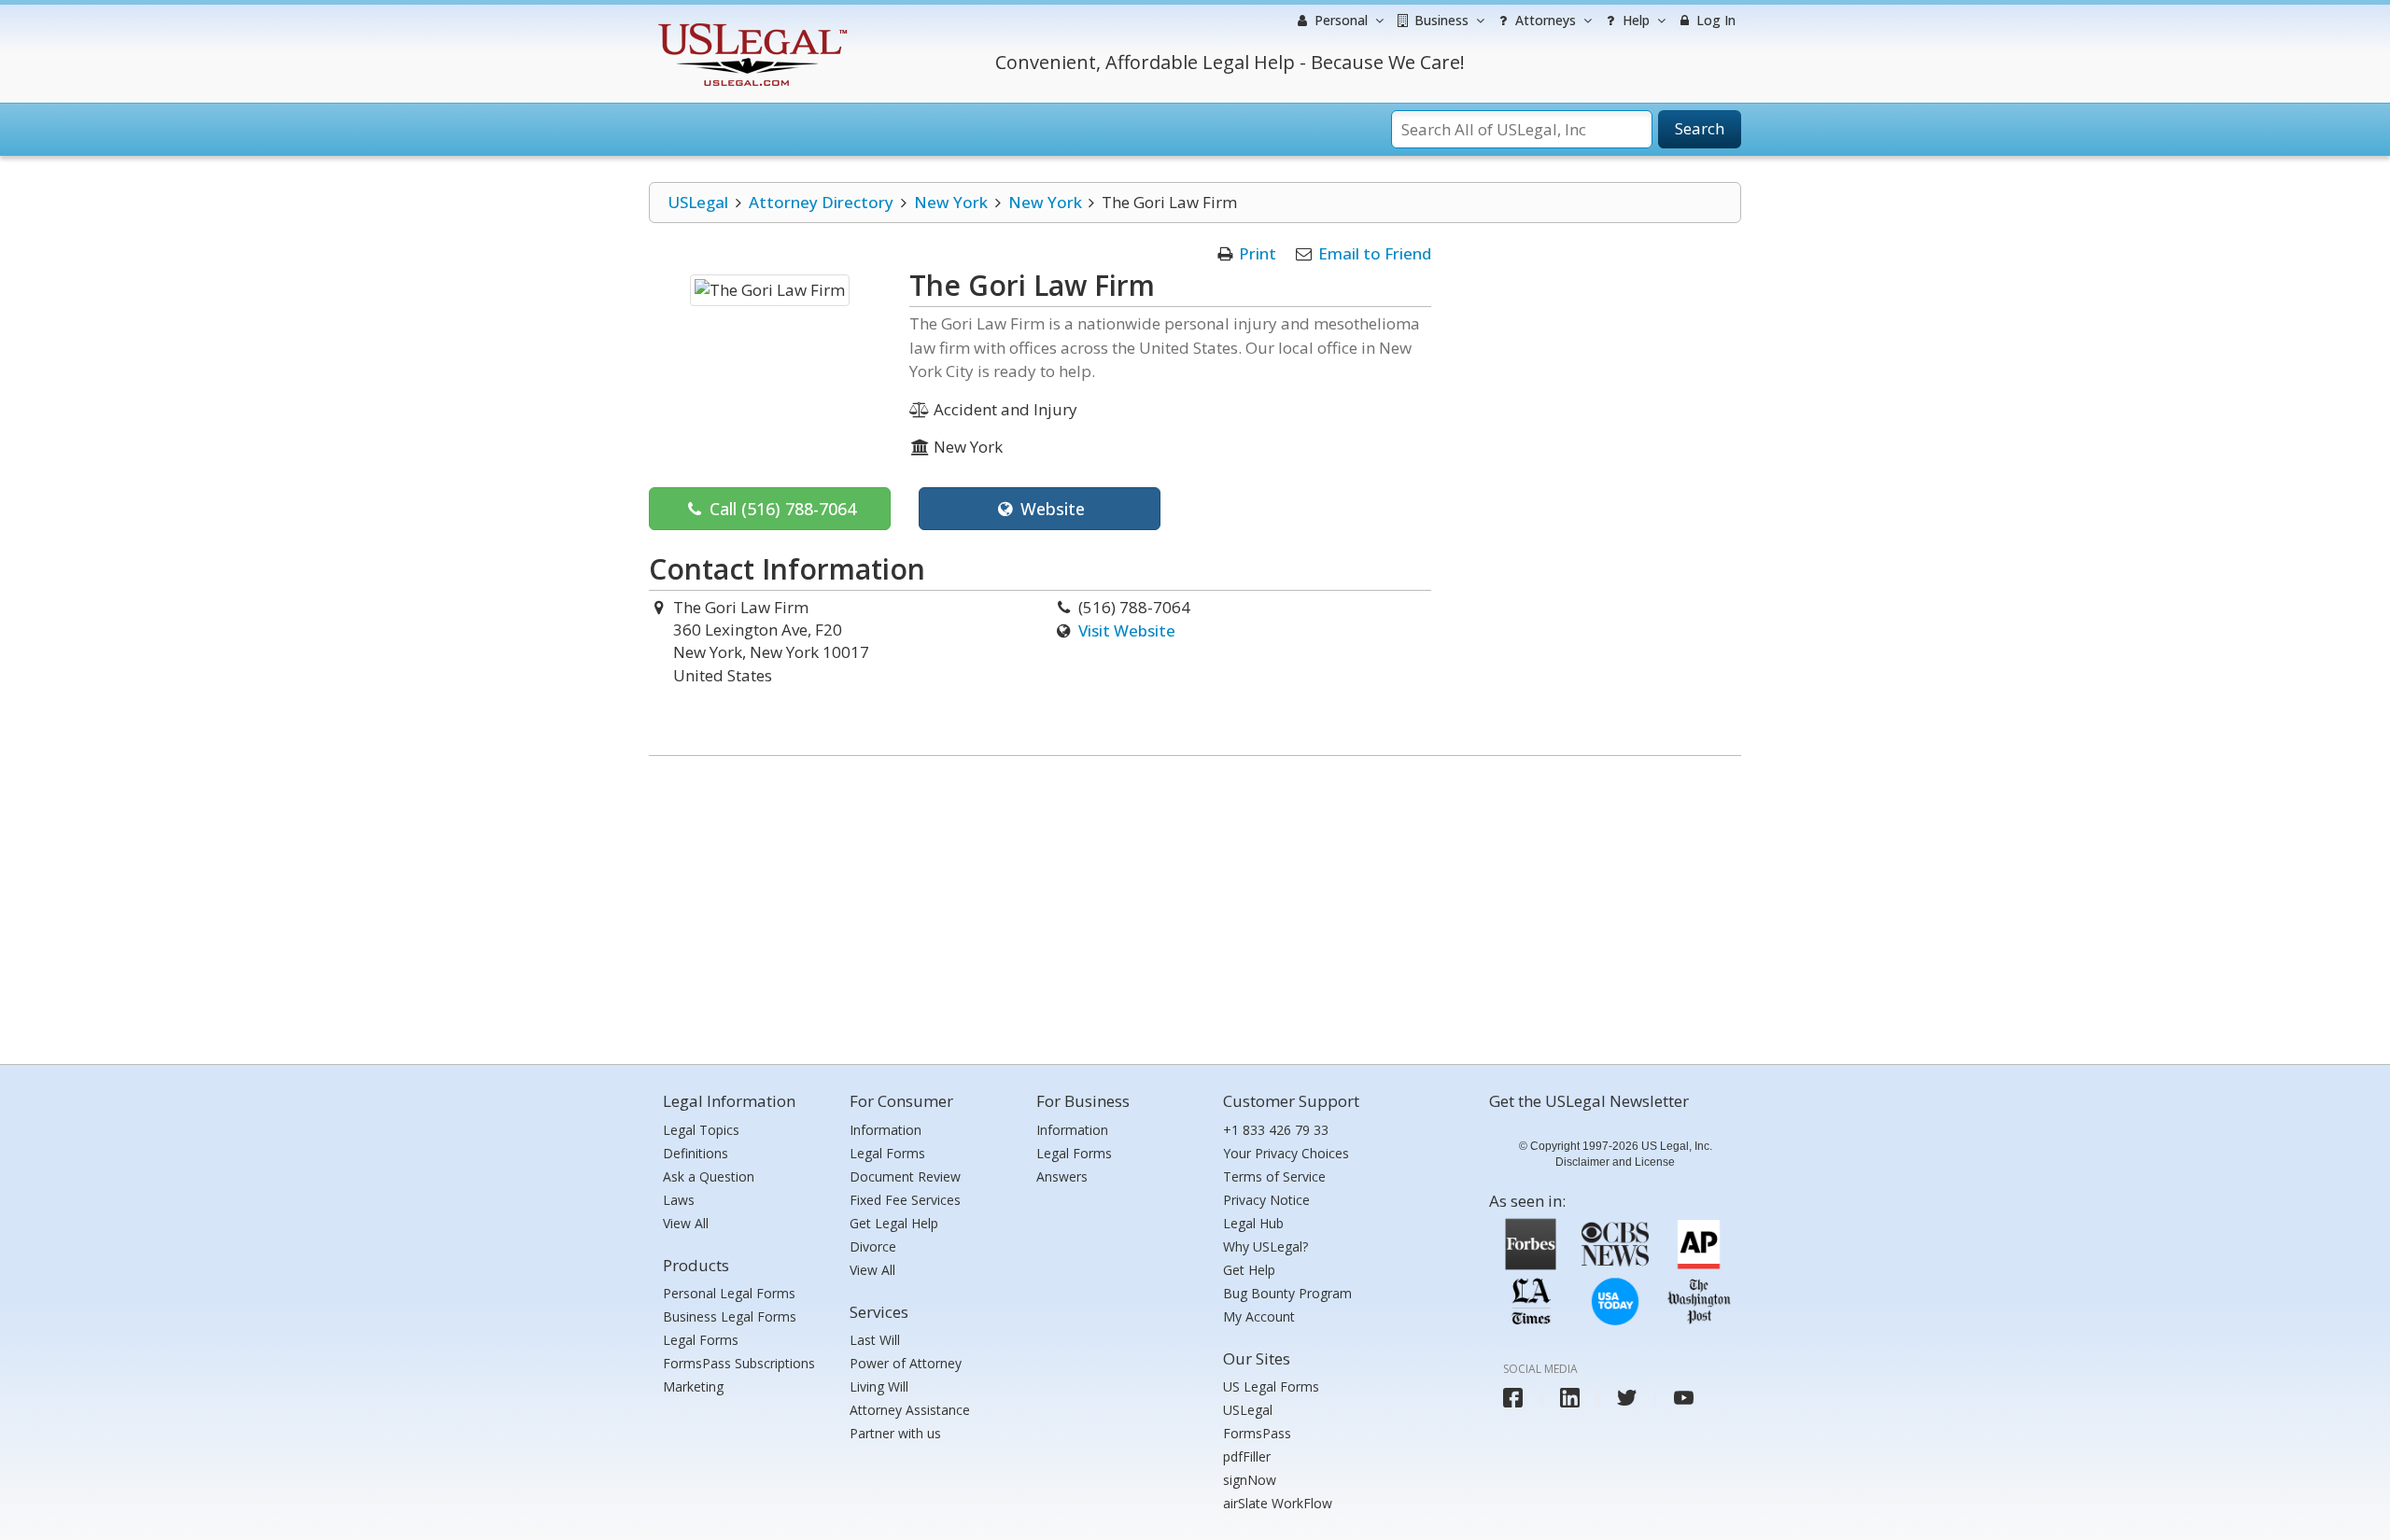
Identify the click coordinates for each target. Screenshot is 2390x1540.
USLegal (698, 202)
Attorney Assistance (910, 1410)
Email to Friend (1375, 253)
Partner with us (895, 1433)
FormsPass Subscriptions (739, 1363)
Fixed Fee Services (905, 1200)
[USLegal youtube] (1684, 1398)
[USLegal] (750, 26)
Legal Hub (1253, 1223)
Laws (679, 1200)
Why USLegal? (1265, 1246)
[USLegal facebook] (1513, 1398)
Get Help (1249, 1270)
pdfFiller (1247, 1456)
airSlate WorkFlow (1278, 1503)
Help (1634, 20)
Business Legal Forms (730, 1316)
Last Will (875, 1340)
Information (886, 1130)
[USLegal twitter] (1627, 1398)
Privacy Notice (1266, 1200)
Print (1258, 253)
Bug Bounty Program (1287, 1293)
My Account (1259, 1316)
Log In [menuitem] (1714, 20)
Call (780, 509)
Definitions (696, 1153)
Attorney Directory (821, 202)
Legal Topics (701, 1130)
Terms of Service (1274, 1176)
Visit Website (1127, 630)
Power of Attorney (906, 1363)
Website (1050, 509)
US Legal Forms (1271, 1386)
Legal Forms (701, 1340)
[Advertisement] (1195, 905)
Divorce (873, 1246)
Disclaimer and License (1615, 1162)
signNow (1250, 1480)
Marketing (693, 1386)
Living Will (879, 1386)
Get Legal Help (894, 1223)
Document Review (905, 1176)
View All (686, 1223)
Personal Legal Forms (729, 1293)
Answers (1062, 1176)
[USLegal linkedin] (1570, 1398)
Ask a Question (709, 1176)
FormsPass (1257, 1433)
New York (951, 202)
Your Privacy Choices (1286, 1153)
